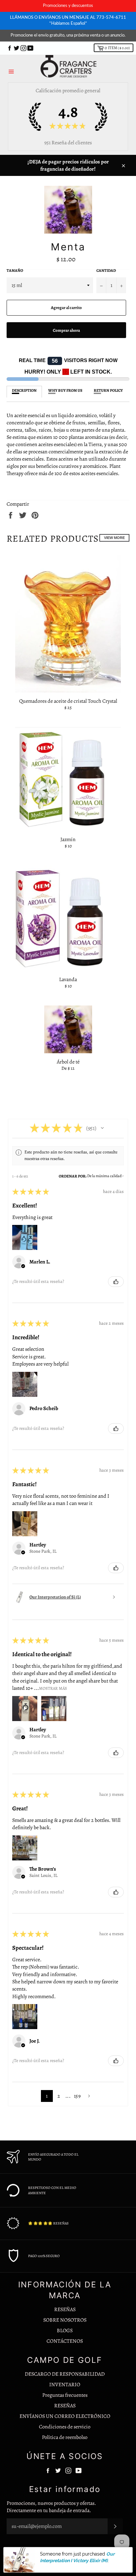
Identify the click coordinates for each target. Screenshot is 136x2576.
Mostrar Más (53, 1688)
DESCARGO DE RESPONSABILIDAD (65, 2374)
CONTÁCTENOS (65, 2341)
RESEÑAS (65, 2309)
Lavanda (68, 979)
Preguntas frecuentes (65, 2395)
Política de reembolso (65, 2437)
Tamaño (15, 270)
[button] (102, 1128)
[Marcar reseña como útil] (116, 1282)
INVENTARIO (65, 2385)
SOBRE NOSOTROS (65, 2320)
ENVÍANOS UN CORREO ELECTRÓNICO (65, 2416)
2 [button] (59, 2096)
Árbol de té (68, 1062)
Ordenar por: (73, 1176)
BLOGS (65, 2331)
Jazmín (68, 839)
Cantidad (106, 270)
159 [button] (77, 2096)
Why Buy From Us (65, 390)
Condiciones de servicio (65, 2427)
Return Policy (108, 390)
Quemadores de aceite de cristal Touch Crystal (68, 701)
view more (114, 538)
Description (24, 390)
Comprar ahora (66, 330)
